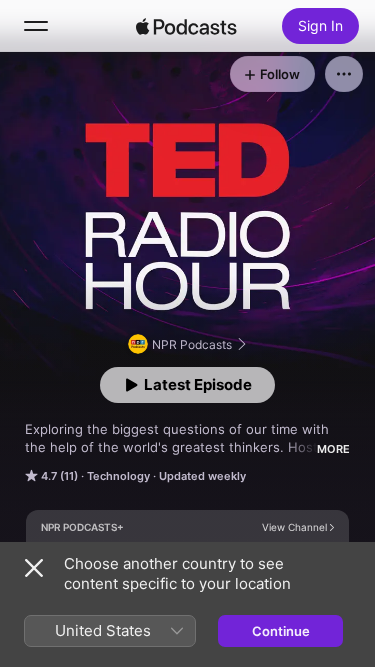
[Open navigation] (36, 26)
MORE (333, 449)
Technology (118, 476)
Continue (281, 631)
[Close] (34, 568)
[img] (187, 26)
